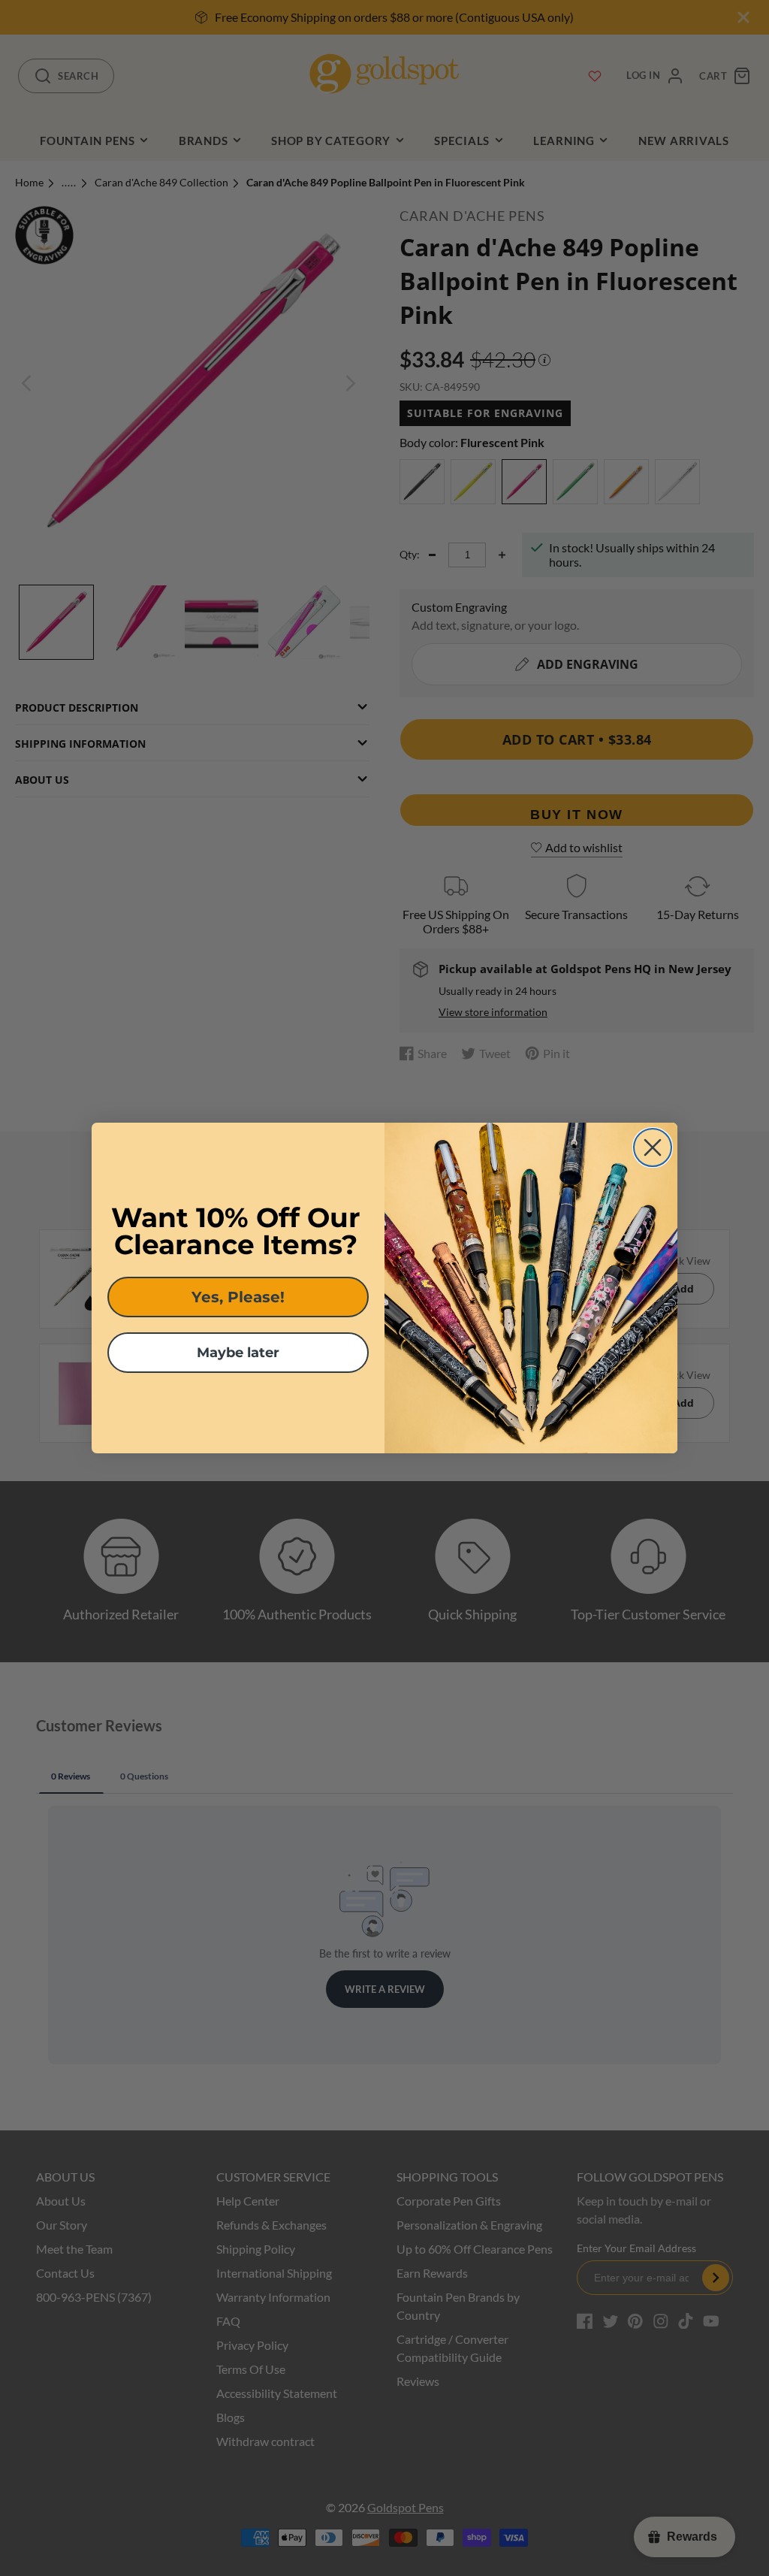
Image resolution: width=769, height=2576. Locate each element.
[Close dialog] (653, 1147)
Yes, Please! (238, 1297)
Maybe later (238, 1353)
